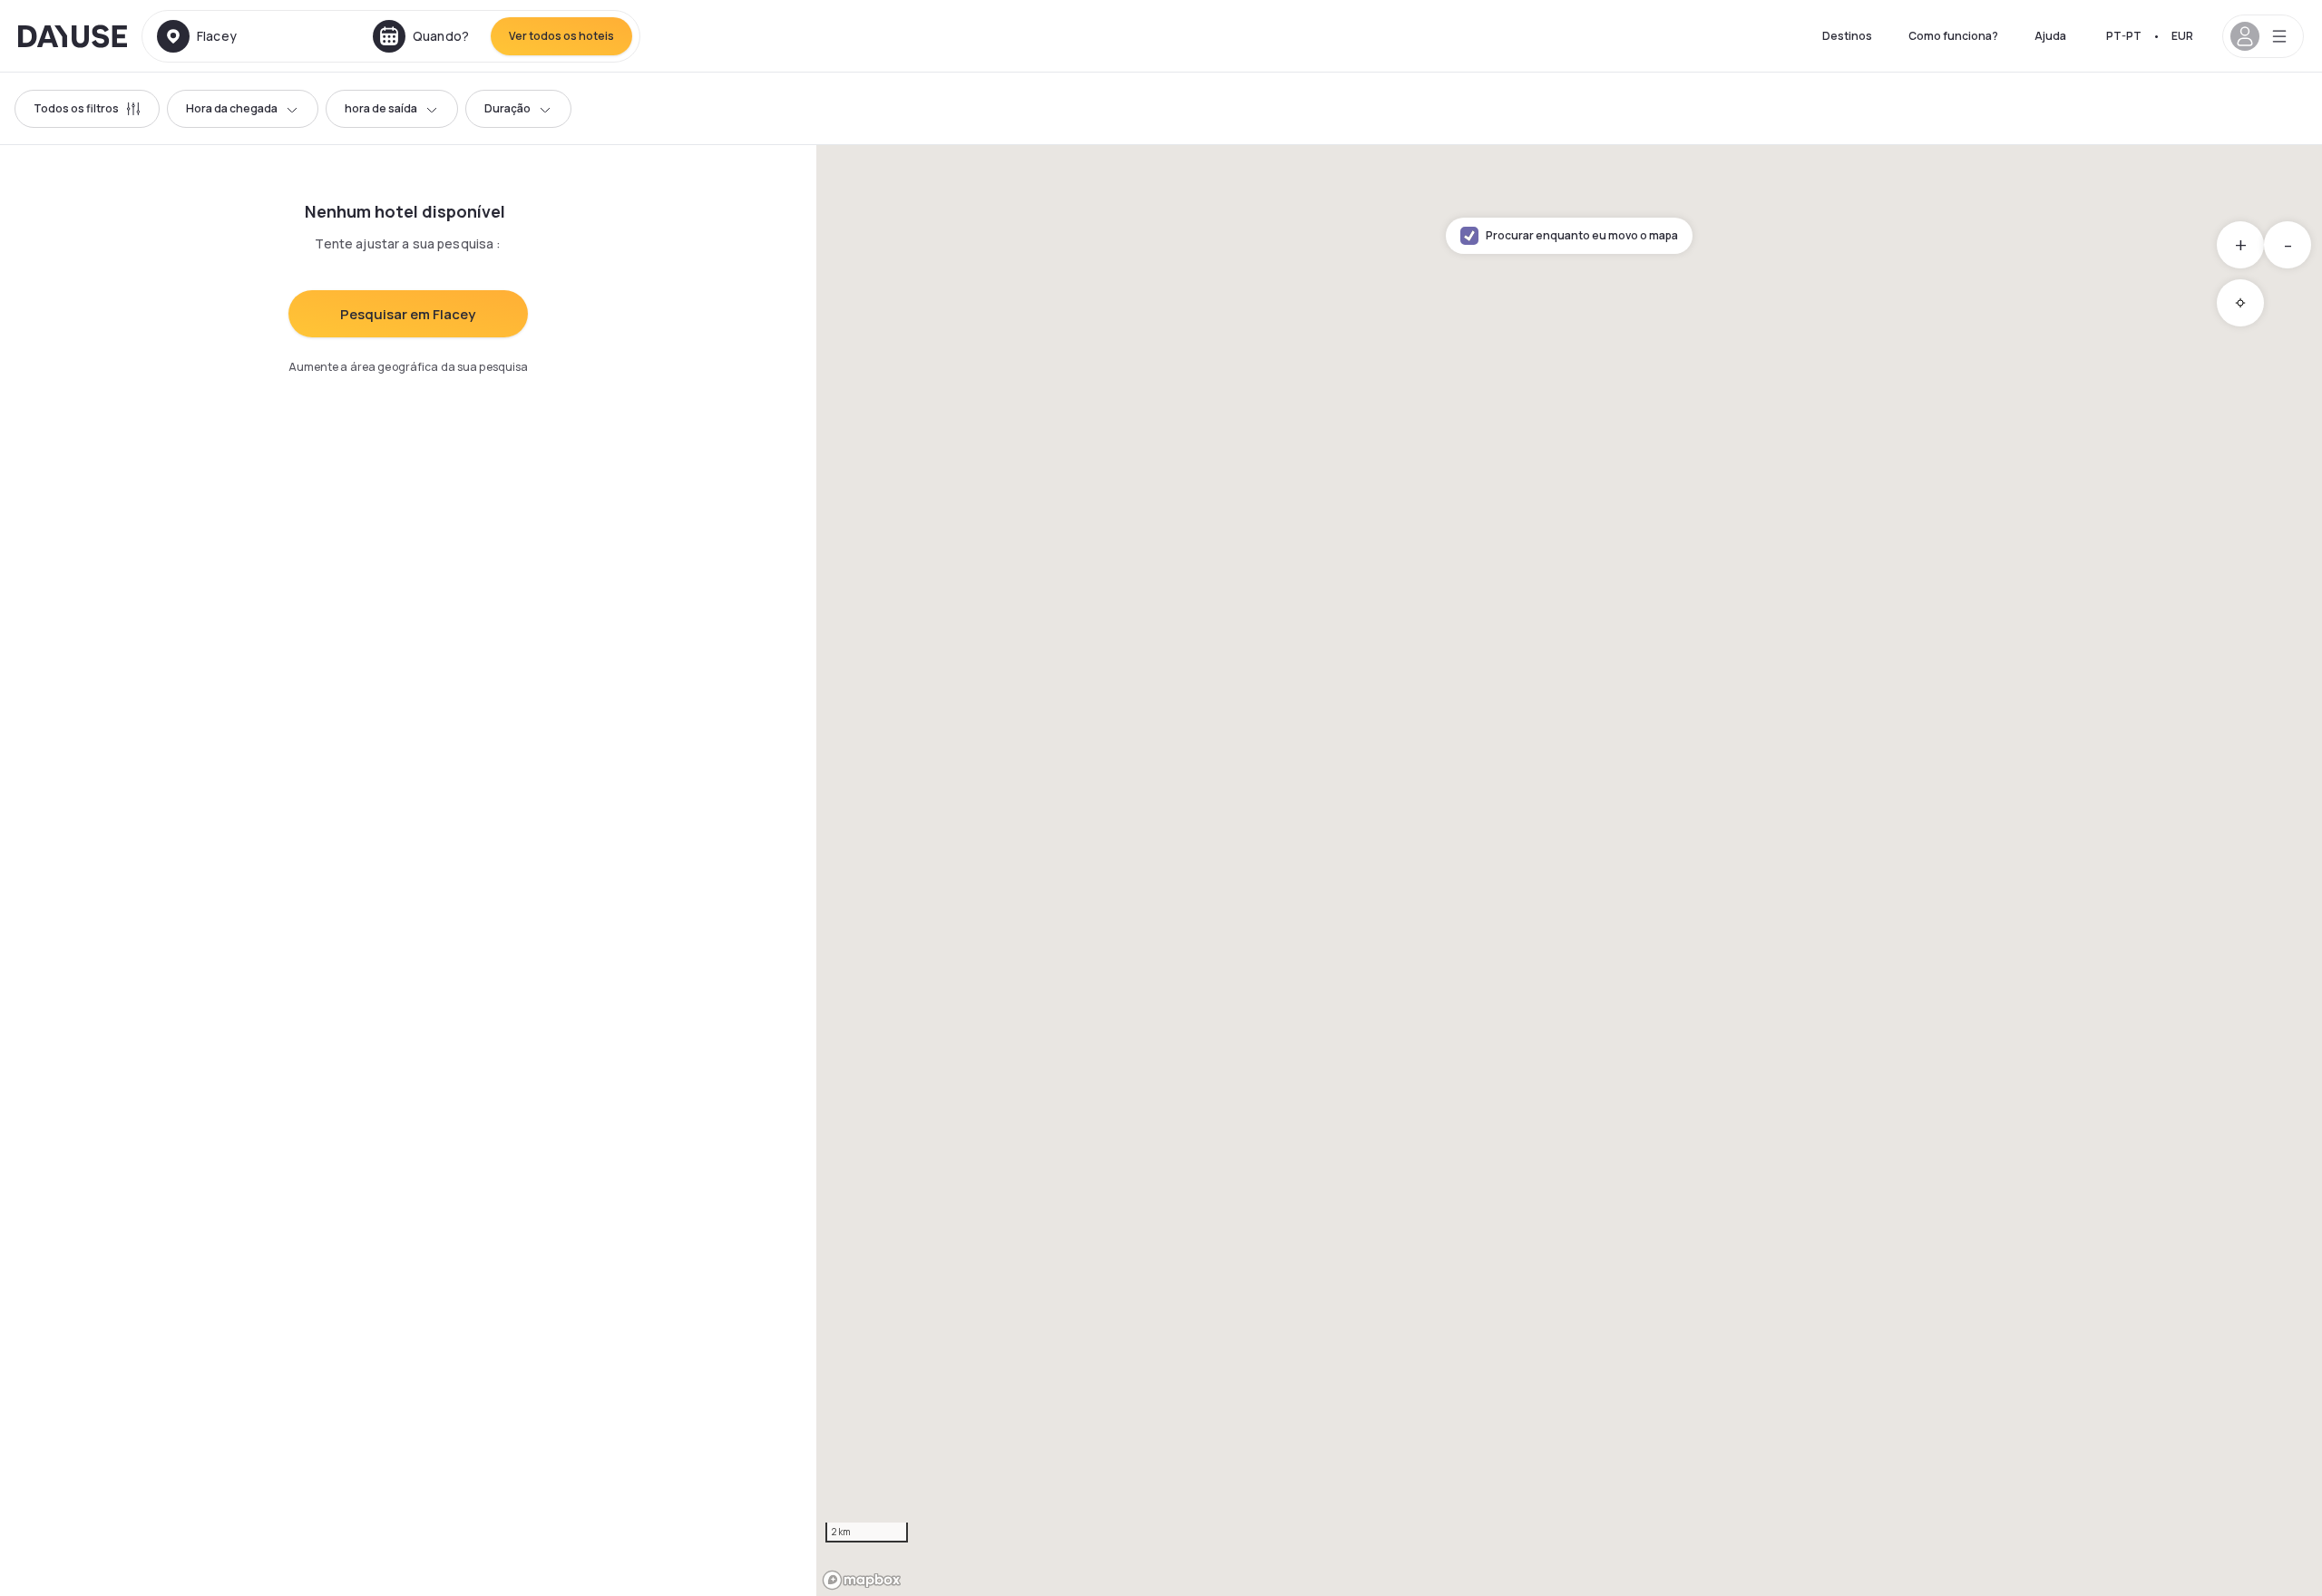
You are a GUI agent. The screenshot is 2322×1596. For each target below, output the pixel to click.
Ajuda (2050, 36)
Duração (507, 108)
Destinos (1847, 36)
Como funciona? (1953, 36)
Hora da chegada (232, 108)
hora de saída (381, 108)
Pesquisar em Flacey (408, 314)
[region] (1569, 871)
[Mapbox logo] (862, 1580)
